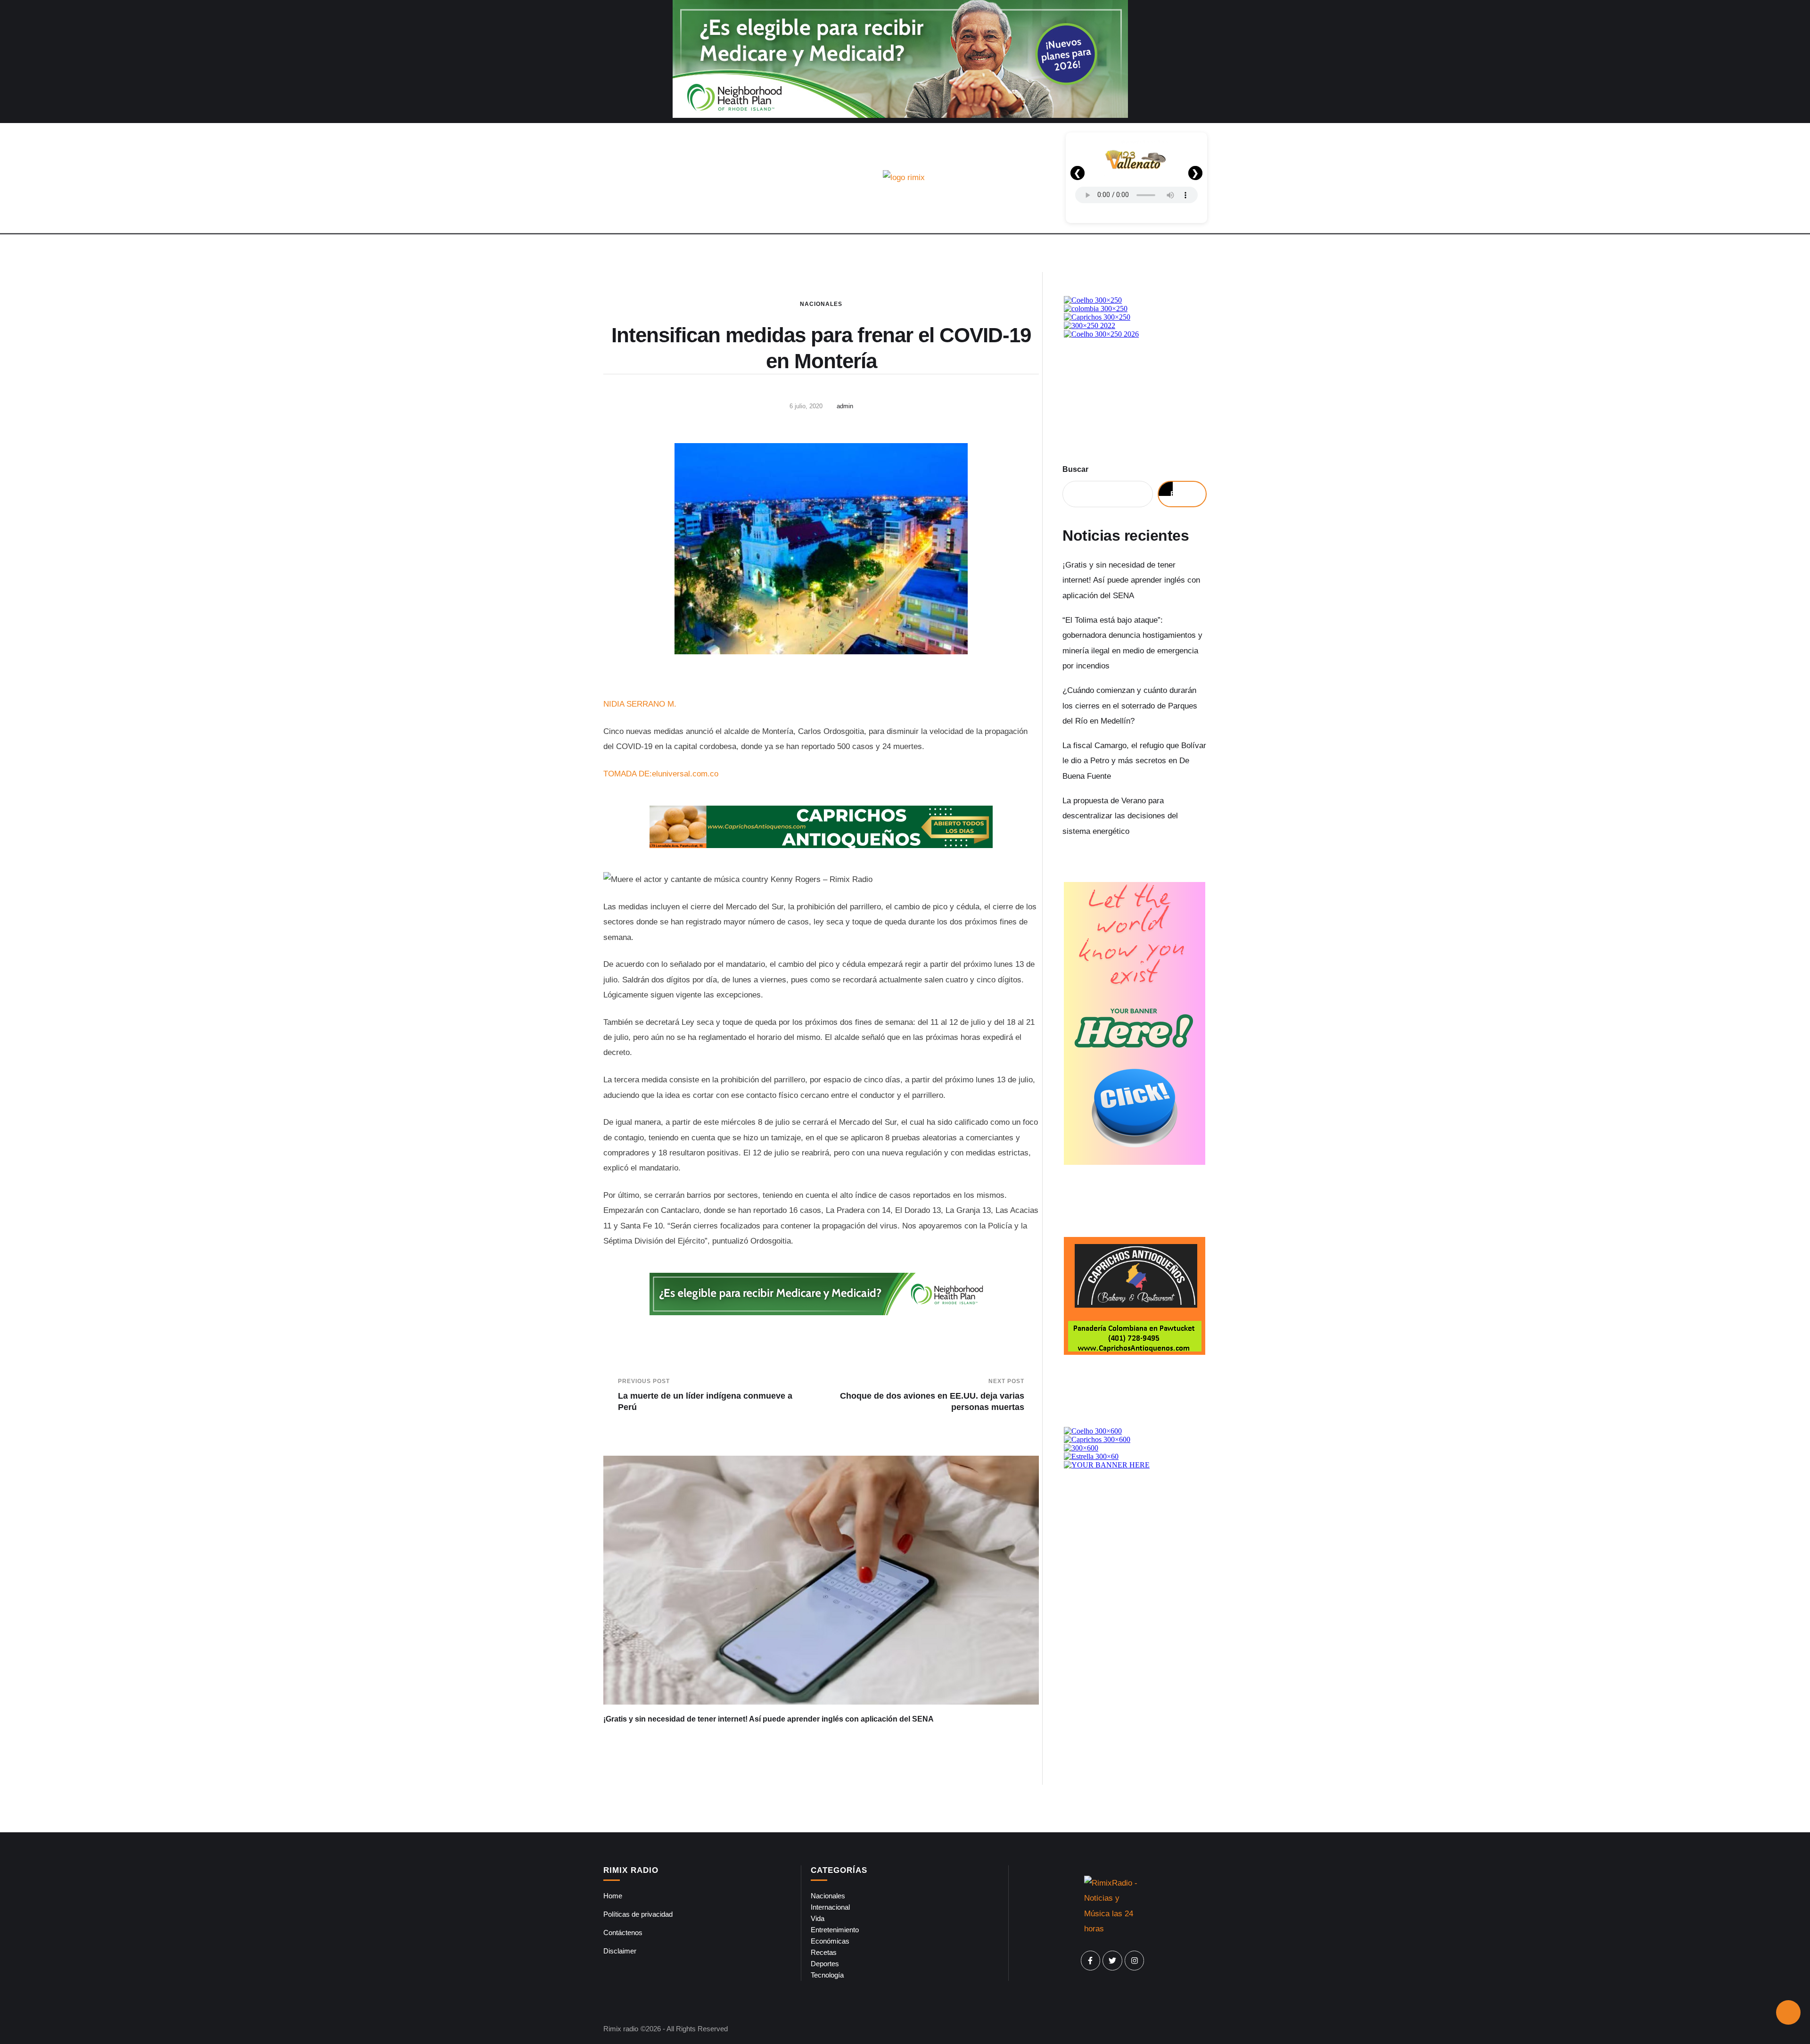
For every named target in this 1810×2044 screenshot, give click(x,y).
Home (613, 1896)
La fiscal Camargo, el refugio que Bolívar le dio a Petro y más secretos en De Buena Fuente (1134, 761)
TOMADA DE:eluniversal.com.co (661, 774)
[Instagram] (1135, 1961)
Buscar (1075, 469)
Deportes (825, 1964)
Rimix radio (621, 2029)
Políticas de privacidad (638, 1914)
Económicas (830, 1941)
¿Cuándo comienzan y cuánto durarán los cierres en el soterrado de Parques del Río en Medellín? (1130, 706)
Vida (818, 1918)
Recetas (824, 1952)
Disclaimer (620, 1951)
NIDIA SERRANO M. (640, 704)
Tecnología (827, 1975)
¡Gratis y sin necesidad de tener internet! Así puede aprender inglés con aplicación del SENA (769, 1719)
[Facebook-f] (1091, 1961)
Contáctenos (623, 1933)
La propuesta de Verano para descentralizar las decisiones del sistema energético (1120, 816)
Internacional (830, 1907)
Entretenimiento (835, 1930)
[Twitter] (1112, 1961)
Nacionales (821, 304)
